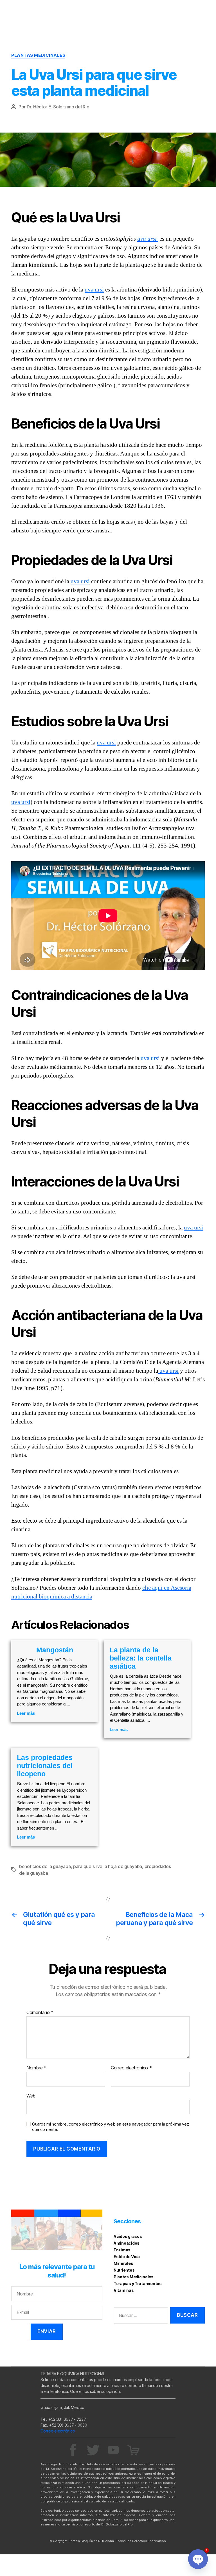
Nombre (36, 2068)
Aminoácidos (127, 2243)
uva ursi (148, 239)
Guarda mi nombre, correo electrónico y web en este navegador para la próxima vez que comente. (110, 2127)
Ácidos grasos (128, 2236)
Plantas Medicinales (38, 55)
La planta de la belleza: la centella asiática (141, 1658)
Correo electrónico (131, 2068)
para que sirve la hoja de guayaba (108, 1866)
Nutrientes (124, 2270)
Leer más (26, 1713)
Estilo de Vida (127, 2257)
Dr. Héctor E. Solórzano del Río (58, 107)
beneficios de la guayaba (45, 1866)
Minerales (123, 2263)
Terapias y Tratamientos (138, 2284)
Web (31, 2096)
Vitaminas (124, 2290)
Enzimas (122, 2250)
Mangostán (55, 1650)
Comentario (40, 2013)
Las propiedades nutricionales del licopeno (45, 1766)
